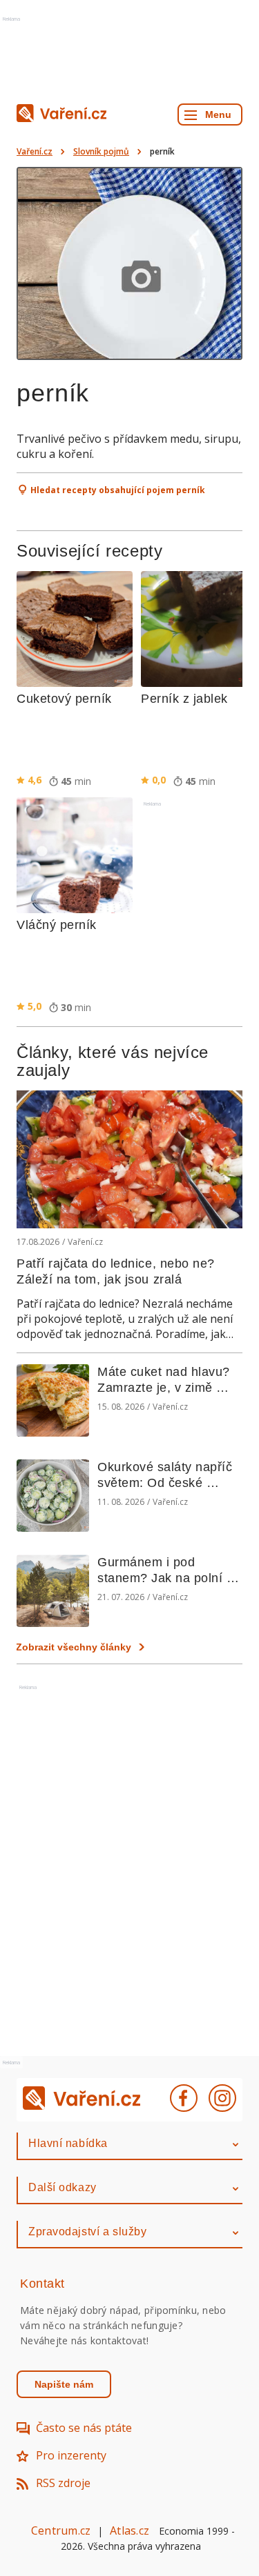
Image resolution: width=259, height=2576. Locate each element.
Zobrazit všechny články (74, 1647)
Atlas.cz (129, 2530)
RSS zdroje (63, 2483)
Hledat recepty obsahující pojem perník (118, 490)
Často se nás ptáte (84, 2428)
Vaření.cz (35, 151)
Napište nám (64, 2384)
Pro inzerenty (71, 2455)
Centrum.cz (61, 2530)
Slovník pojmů (101, 151)
